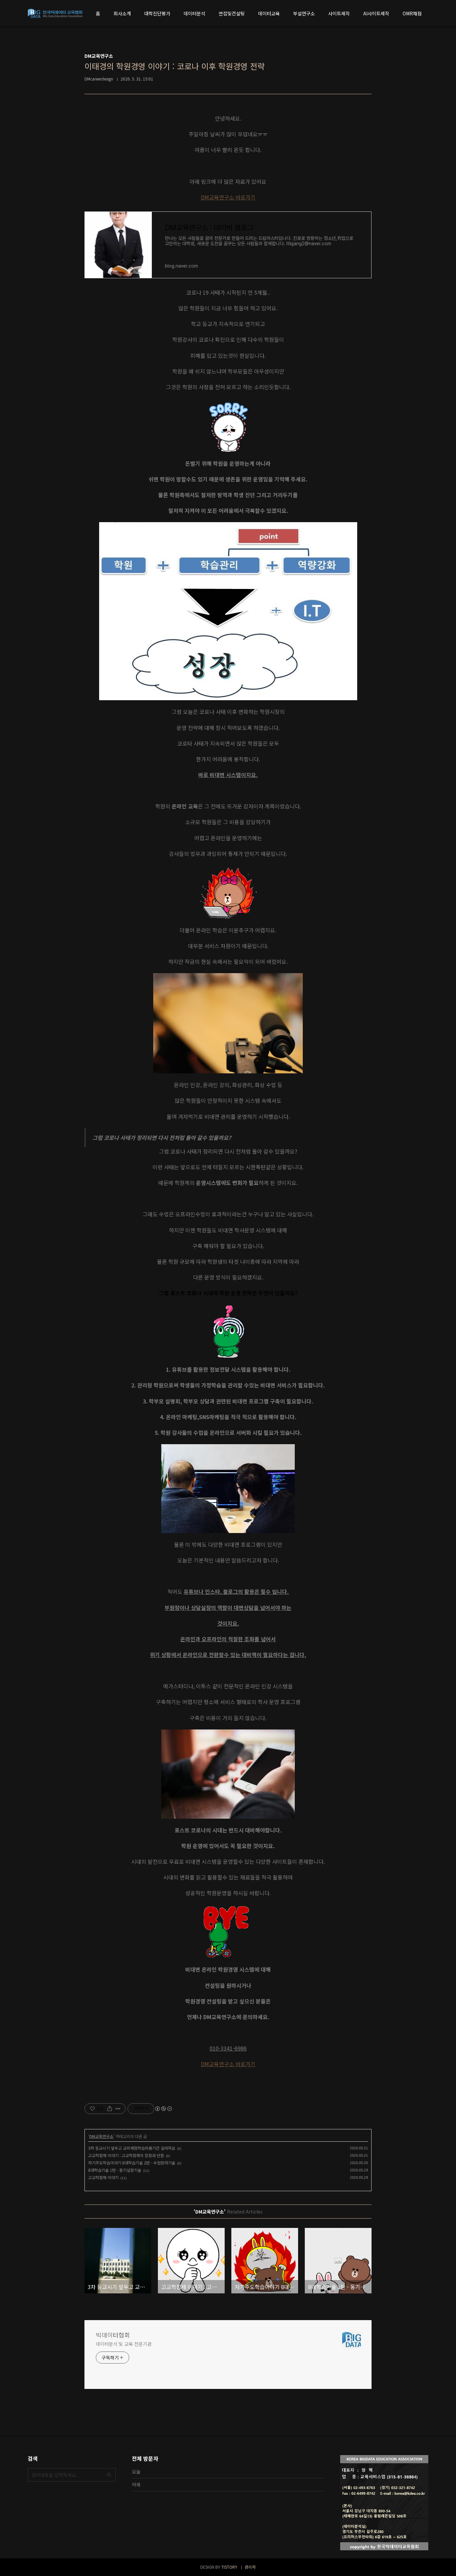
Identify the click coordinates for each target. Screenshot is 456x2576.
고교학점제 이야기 (103, 2177)
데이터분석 (194, 13)
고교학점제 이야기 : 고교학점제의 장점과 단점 (126, 2155)
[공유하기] (110, 2109)
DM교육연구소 (101, 2136)
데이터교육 (269, 13)
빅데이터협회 (113, 2335)
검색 (109, 2475)
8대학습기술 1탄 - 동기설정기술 (115, 2170)
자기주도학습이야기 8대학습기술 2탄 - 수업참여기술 (132, 2163)
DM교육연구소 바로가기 (228, 197)
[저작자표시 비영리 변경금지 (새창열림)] (163, 2109)
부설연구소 (304, 13)
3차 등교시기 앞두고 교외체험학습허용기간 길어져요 (132, 2148)
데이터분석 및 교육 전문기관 (124, 2344)
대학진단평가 (157, 13)
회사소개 (122, 13)
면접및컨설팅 (232, 13)
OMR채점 (412, 13)
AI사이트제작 (376, 13)
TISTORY (229, 2567)
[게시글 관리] (118, 2109)
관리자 (250, 2567)
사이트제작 (339, 13)
